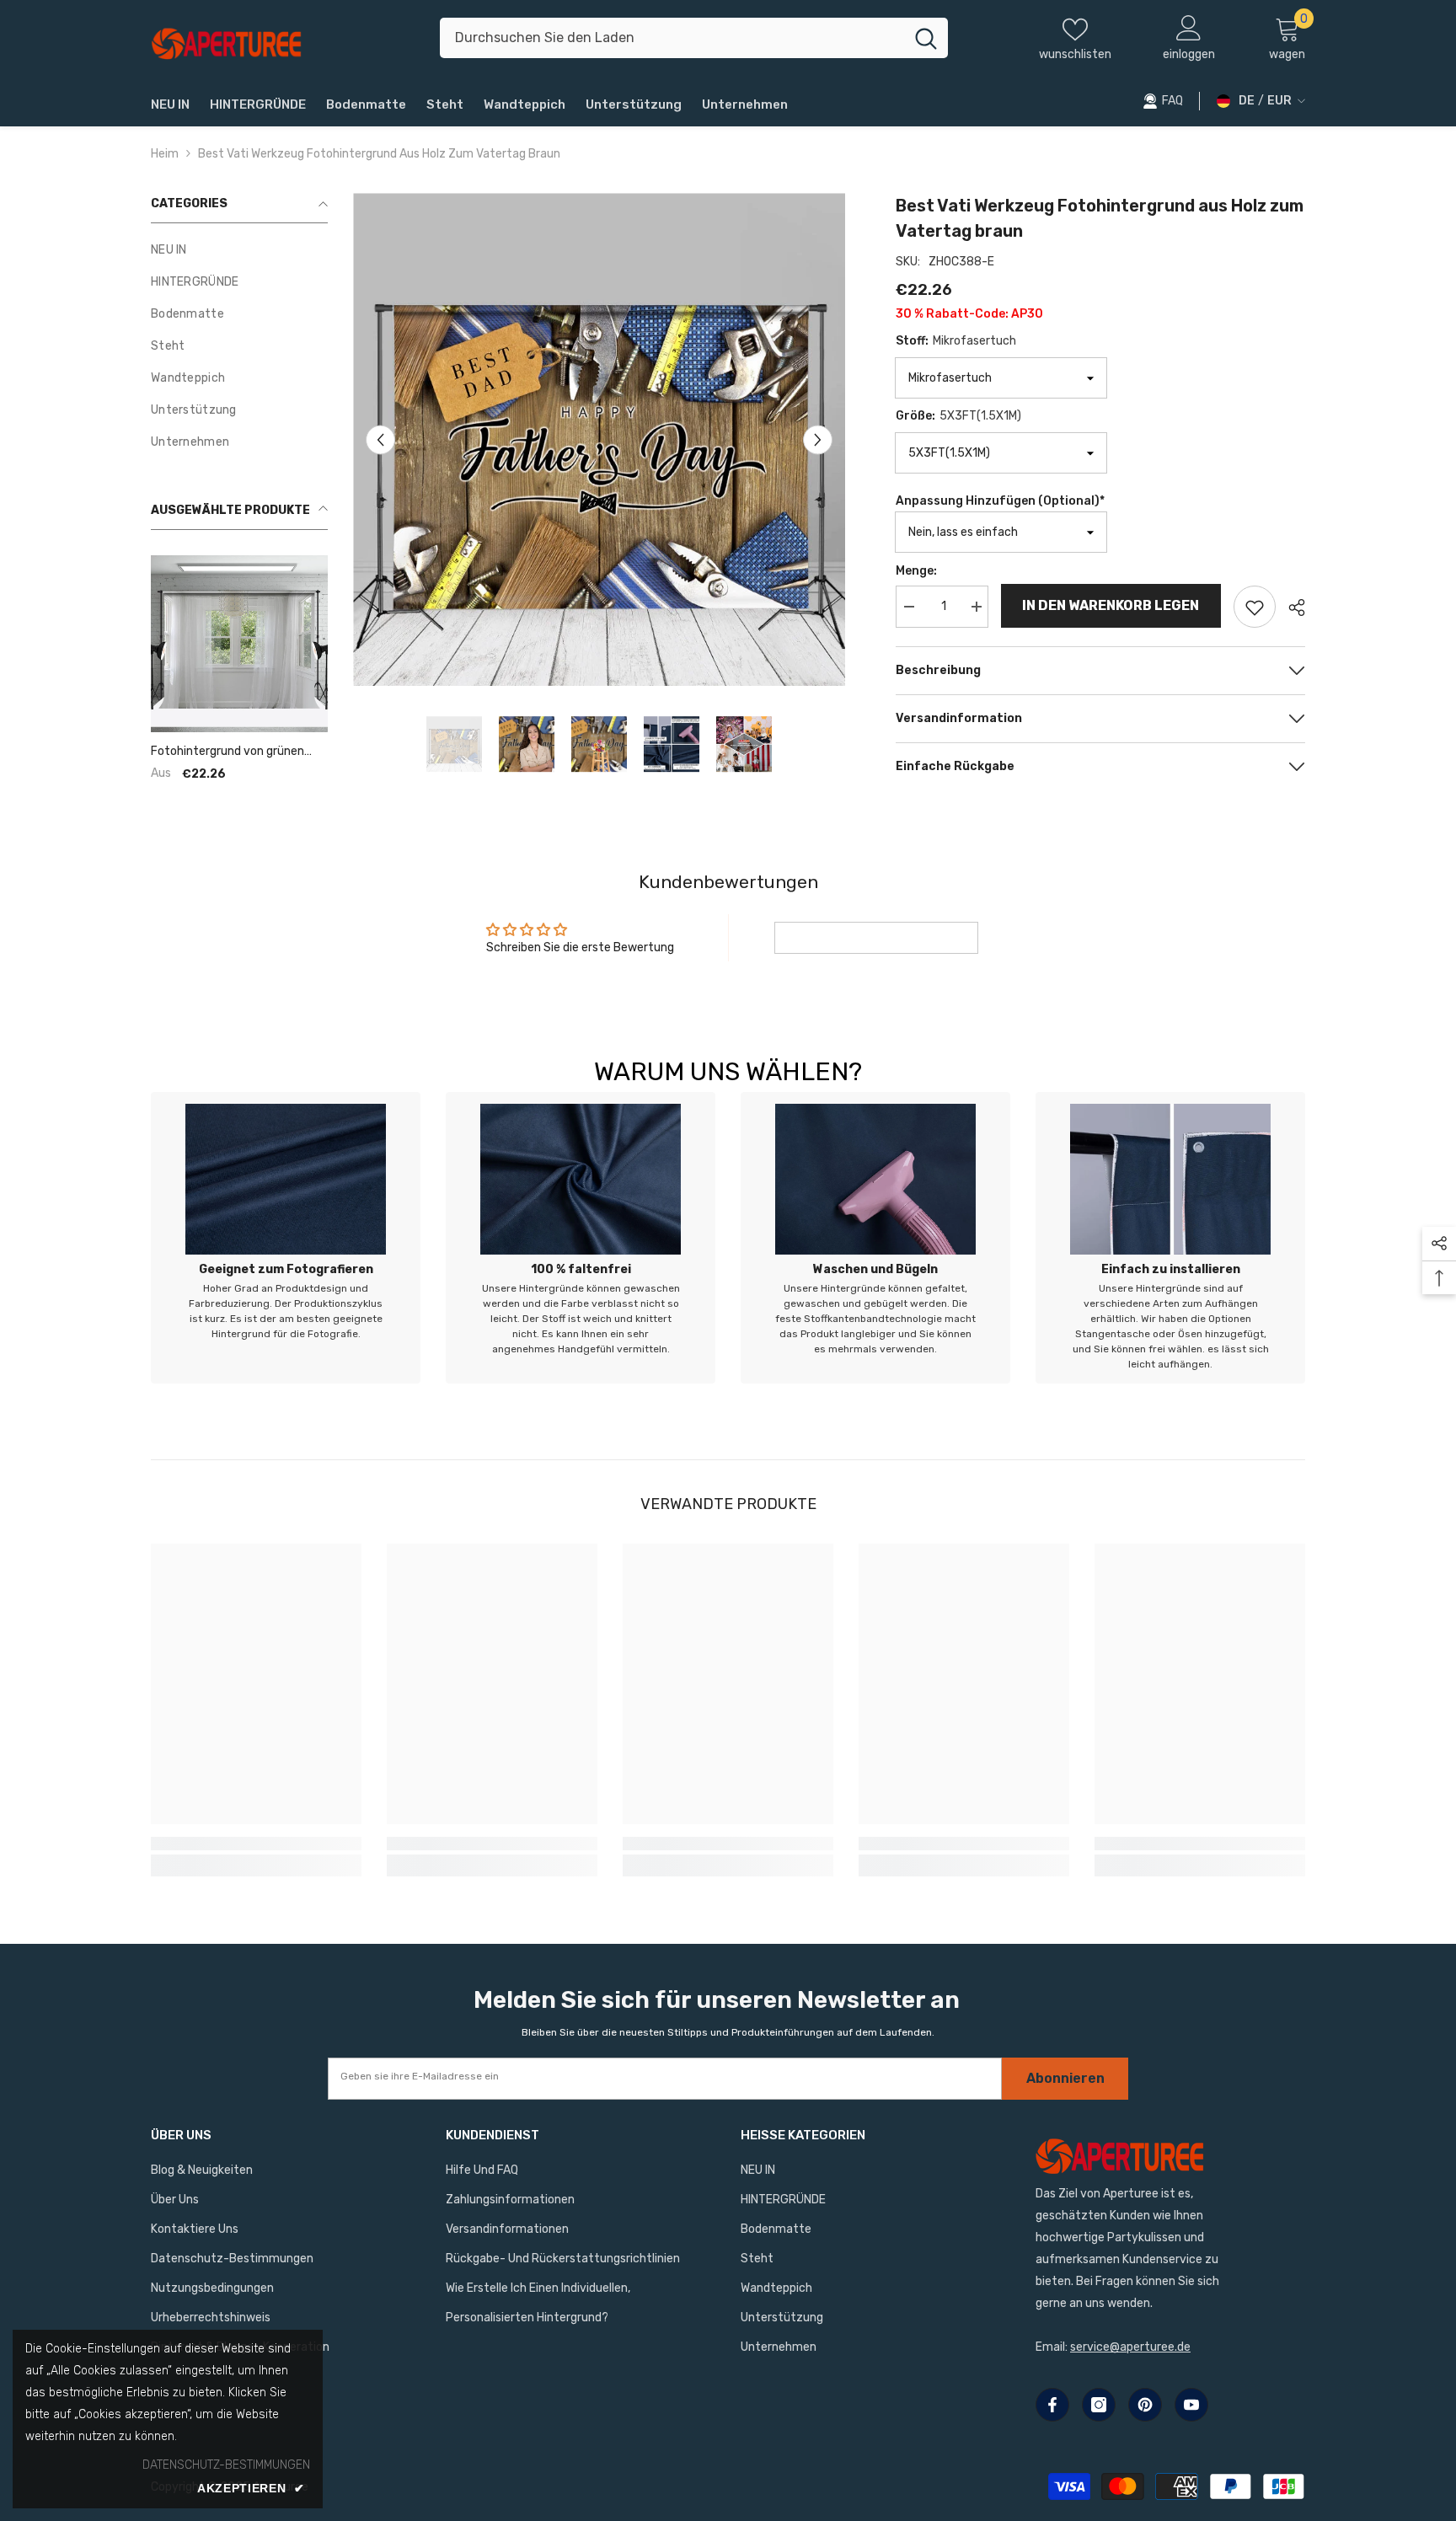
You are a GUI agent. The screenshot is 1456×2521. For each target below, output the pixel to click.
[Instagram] (1099, 2405)
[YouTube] (1191, 2405)
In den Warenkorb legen (1111, 605)
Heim (165, 154)
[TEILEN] (1290, 608)
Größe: (958, 416)
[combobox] (672, 38)
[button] (380, 439)
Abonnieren (1065, 2078)
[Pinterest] (1145, 2405)
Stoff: (956, 341)
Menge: (916, 571)
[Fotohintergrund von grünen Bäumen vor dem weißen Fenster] (239, 644)
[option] (600, 439)
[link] (286, 1238)
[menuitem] (239, 250)
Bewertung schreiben (876, 937)
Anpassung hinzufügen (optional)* (1000, 501)
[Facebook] (1052, 2405)
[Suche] (694, 38)
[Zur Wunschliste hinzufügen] (1255, 607)
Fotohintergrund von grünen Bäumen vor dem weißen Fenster (227, 752)
